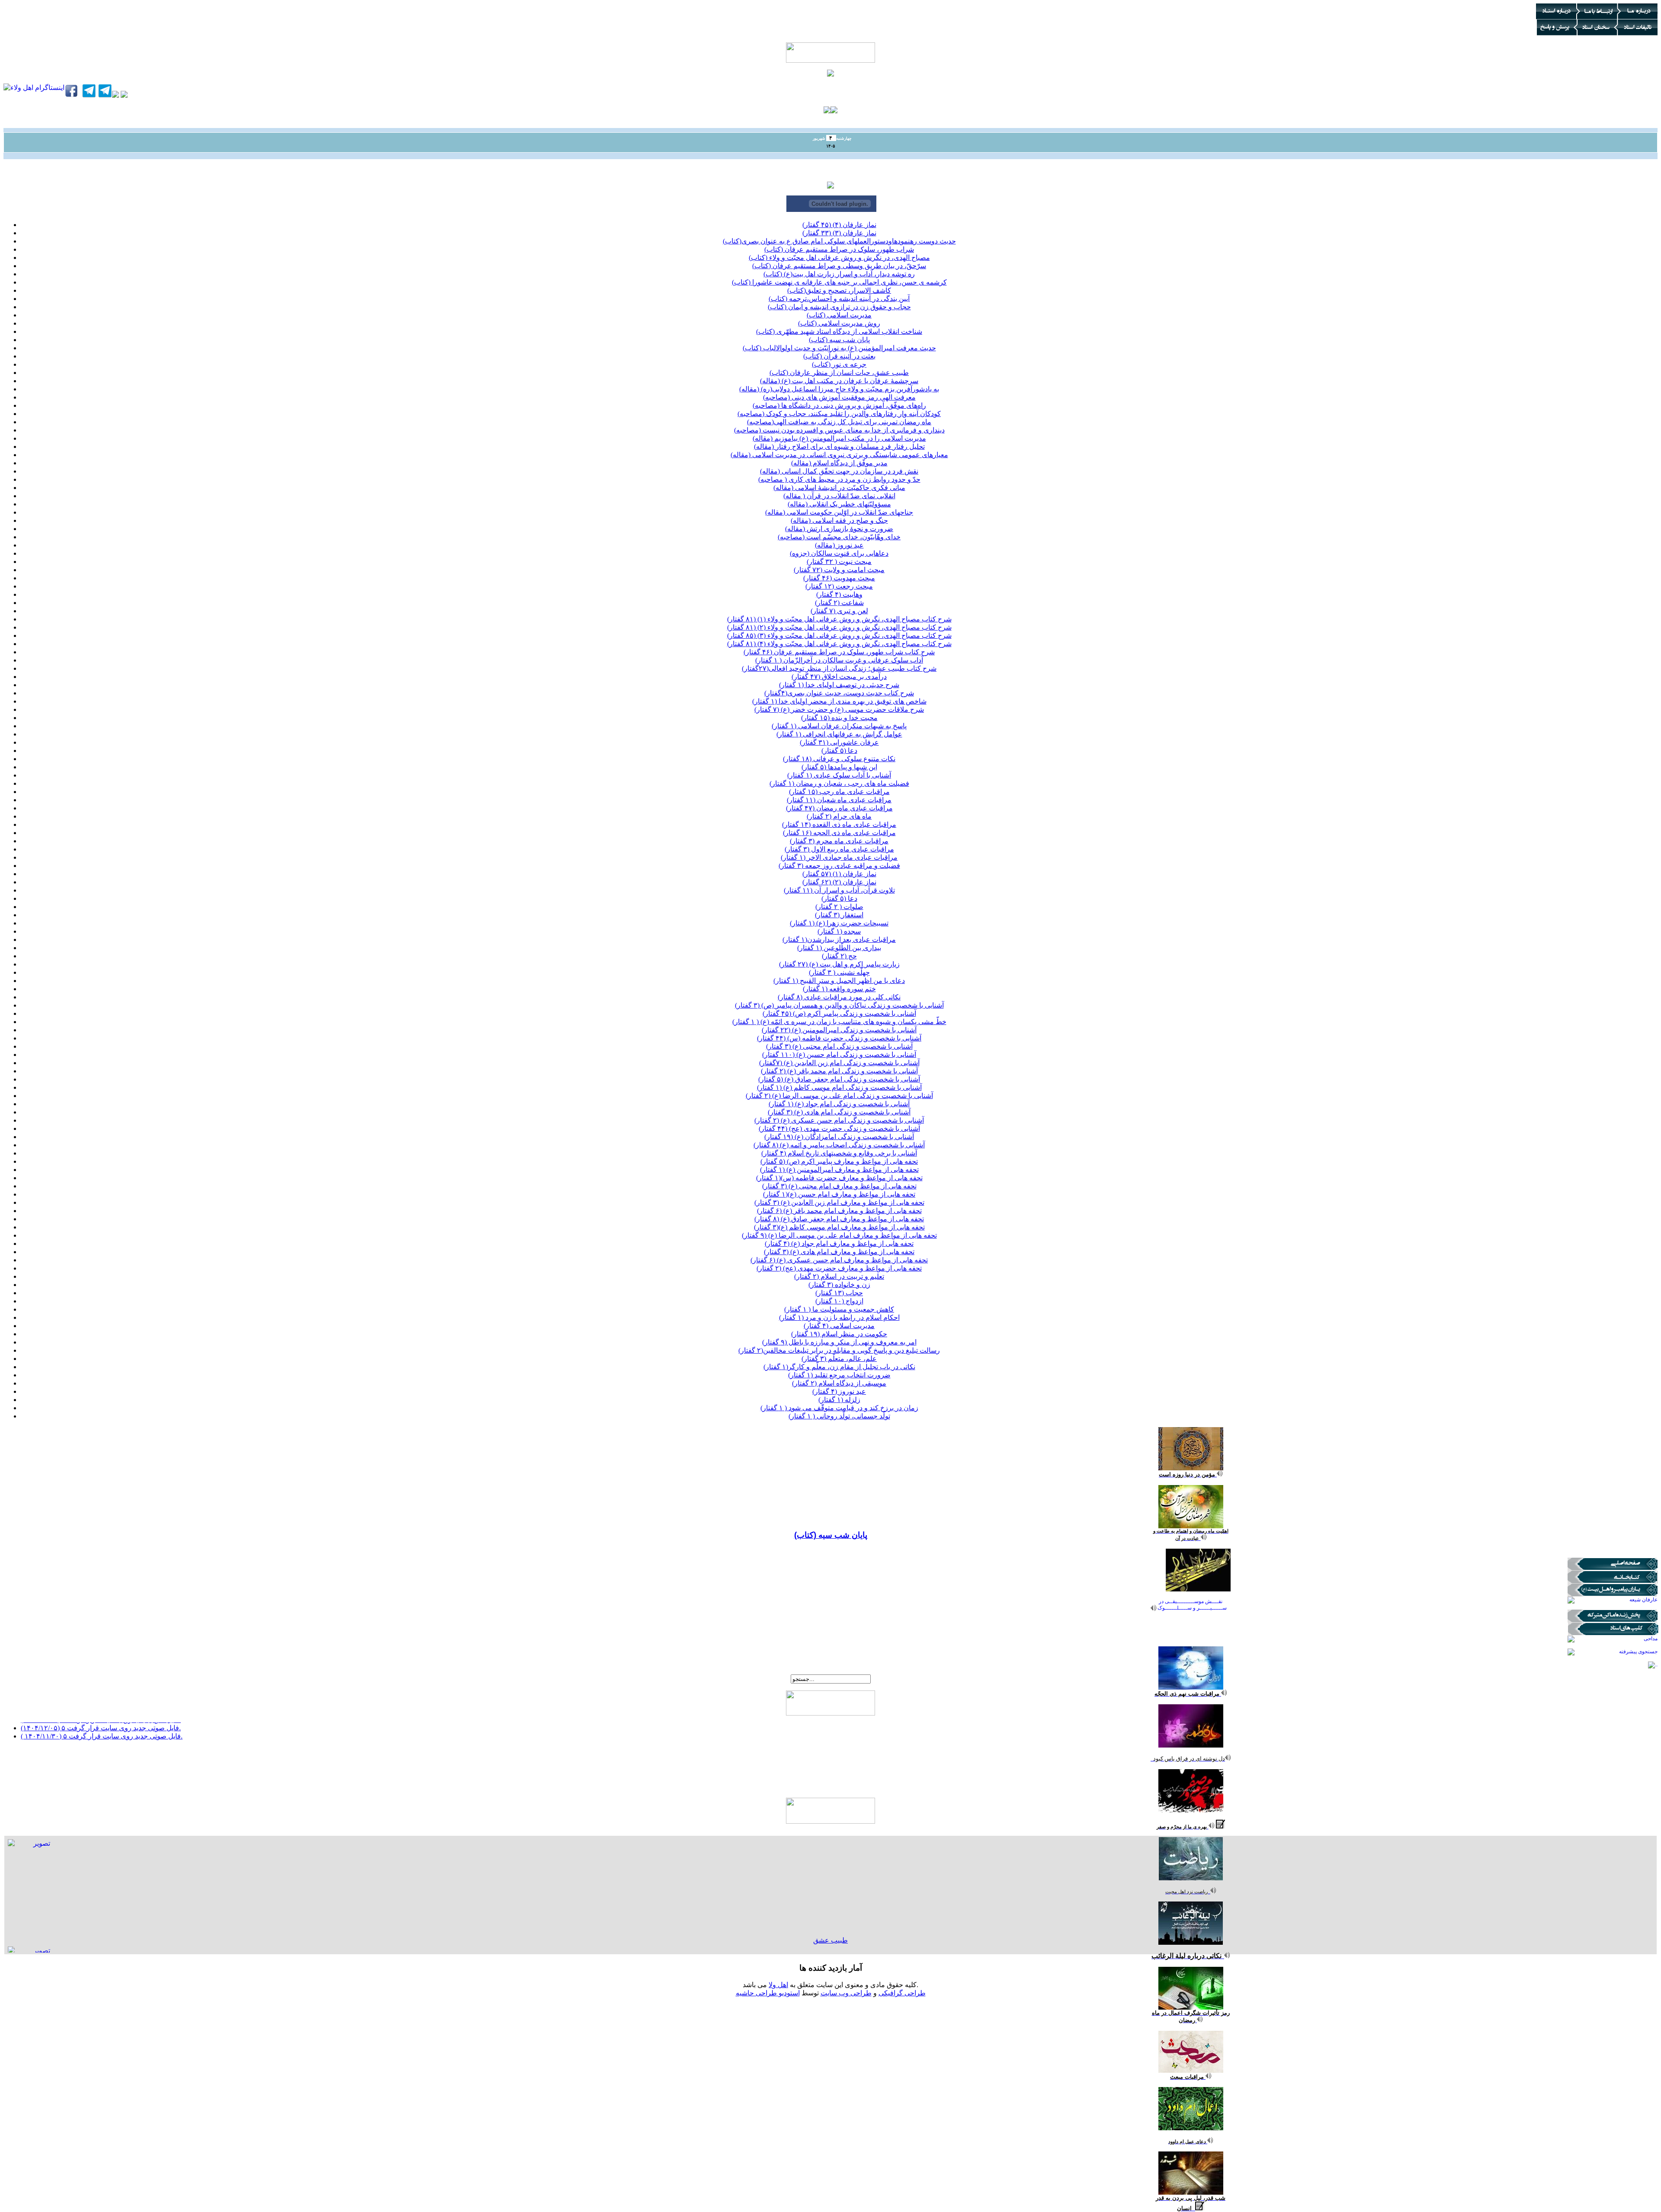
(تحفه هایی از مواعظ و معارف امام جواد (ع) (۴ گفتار (839, 1244)
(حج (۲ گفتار (839, 956)
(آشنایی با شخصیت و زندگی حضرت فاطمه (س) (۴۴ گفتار (839, 1038)
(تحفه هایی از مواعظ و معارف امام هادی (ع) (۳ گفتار (839, 1252)
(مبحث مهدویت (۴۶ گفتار (839, 578)
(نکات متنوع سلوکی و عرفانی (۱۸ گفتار (839, 759)
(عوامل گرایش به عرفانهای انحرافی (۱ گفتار (839, 734)
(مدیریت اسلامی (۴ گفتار (839, 1326)
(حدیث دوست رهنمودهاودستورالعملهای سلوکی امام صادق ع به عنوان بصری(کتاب (839, 241)
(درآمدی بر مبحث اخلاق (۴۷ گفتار (839, 677)
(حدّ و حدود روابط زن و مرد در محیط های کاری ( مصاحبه (839, 479)
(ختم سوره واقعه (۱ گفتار (839, 989)
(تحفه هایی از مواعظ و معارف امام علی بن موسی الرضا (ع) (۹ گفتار (839, 1235)
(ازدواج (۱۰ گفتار (839, 1301)
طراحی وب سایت (846, 1993)
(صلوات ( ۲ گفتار (839, 907)
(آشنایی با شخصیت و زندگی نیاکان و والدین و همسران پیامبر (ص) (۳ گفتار (839, 1005)
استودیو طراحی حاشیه (768, 1993)
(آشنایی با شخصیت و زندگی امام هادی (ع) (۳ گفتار (839, 1112)
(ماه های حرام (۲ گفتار (839, 816)
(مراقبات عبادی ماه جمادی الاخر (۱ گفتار (839, 857)
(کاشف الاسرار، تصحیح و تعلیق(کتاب (839, 290)
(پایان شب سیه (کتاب (839, 340)
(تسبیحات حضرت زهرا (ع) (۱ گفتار (839, 923)
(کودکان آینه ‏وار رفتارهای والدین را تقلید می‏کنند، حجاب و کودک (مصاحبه (839, 414)
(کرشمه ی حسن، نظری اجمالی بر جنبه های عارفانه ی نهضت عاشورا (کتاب (839, 282)
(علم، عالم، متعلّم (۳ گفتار (839, 1359)
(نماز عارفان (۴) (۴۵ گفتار (839, 225)
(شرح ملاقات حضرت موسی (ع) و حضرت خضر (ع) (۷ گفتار (839, 709)
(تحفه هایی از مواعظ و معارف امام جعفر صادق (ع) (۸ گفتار (839, 1219)
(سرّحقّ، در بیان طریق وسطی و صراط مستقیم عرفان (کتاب (839, 266)
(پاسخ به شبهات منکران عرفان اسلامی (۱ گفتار (839, 726)
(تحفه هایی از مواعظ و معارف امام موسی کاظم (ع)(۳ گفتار (839, 1227)
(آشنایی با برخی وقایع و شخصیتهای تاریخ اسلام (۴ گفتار (839, 1153)
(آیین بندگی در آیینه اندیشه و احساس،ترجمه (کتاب (839, 299)
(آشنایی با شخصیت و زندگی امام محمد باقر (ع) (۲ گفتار (839, 1071)
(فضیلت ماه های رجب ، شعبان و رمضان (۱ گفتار (839, 783)
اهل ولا (778, 1985)
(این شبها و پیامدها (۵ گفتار (839, 767)
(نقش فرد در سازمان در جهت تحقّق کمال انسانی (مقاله (839, 471)
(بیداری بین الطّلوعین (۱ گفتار (839, 948)
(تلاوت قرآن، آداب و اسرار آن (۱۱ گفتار (839, 890)
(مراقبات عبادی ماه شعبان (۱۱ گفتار (839, 800)
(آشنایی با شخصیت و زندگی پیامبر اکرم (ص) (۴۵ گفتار (839, 1013)
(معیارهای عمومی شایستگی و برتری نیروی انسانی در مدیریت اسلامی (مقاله (839, 455)
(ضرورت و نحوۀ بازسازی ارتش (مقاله (839, 529)
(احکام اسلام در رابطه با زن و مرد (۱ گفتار (839, 1317)
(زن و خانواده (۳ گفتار (839, 1285)
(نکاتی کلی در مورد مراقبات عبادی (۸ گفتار (839, 997)
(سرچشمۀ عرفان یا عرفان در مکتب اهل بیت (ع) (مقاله (839, 381)
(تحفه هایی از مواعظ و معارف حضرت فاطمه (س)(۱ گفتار (839, 1178)
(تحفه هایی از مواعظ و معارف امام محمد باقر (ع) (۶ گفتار (839, 1211)
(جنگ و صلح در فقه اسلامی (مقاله (839, 520)
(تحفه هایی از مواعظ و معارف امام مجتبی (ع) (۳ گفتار (839, 1186)
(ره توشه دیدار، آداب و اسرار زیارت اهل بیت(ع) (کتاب (839, 274)
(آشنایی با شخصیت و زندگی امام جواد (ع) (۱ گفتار (839, 1104)
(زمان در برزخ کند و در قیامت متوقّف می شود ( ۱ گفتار (839, 1408)
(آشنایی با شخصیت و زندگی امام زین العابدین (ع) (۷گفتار (839, 1063)
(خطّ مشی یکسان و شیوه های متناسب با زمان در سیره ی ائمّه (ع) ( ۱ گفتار (839, 1022)
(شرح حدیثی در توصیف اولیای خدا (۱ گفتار (839, 685)
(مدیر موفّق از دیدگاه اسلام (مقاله (839, 463)
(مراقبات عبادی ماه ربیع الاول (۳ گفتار (839, 849)
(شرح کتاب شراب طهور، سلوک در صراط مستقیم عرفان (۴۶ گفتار (839, 652)
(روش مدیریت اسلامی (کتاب (839, 323)
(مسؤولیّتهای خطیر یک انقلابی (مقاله (839, 504)
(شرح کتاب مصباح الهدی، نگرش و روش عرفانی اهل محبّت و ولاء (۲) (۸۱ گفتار (839, 627)
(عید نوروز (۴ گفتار (839, 1391)
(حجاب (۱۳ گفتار (839, 1293)
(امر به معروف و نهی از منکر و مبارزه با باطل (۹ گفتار (839, 1342)
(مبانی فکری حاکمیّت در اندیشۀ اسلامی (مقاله (839, 488)
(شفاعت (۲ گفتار (839, 603)
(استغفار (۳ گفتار (839, 915)
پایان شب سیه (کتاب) (831, 1535)
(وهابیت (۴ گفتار (839, 594)
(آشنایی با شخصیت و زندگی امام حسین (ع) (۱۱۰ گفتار (839, 1055)
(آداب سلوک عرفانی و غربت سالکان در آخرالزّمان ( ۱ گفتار (839, 660)
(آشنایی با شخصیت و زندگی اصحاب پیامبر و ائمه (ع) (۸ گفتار (839, 1145)
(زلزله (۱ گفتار (839, 1400)
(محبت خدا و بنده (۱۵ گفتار (839, 718)
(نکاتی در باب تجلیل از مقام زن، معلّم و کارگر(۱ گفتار (839, 1367)
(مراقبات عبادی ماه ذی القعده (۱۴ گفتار (839, 824)
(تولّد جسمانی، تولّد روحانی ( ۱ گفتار (839, 1416)
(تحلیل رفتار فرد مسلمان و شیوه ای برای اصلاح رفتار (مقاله (839, 447)
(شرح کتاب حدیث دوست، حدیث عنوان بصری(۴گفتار (839, 693)
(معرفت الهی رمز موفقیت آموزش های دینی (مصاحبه (839, 397)
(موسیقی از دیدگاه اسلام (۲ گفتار (839, 1383)
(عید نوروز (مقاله (839, 545)
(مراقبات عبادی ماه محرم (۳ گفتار (839, 841)
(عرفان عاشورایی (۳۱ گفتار (839, 742)
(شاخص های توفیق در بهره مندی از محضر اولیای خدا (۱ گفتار (839, 701)
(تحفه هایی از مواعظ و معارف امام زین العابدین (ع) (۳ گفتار (839, 1202)
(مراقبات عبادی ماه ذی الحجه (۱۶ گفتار (839, 833)
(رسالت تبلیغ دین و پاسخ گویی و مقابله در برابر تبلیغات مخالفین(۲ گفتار (839, 1350)
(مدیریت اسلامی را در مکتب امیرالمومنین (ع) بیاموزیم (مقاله (839, 438)
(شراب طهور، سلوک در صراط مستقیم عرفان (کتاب (839, 249)
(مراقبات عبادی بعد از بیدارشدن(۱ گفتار (839, 940)
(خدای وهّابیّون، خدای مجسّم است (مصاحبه (839, 537)
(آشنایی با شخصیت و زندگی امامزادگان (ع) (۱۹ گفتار (839, 1137)
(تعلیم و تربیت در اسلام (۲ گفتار (839, 1276)
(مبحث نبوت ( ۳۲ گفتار (839, 562)
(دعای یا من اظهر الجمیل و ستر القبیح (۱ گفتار (839, 981)
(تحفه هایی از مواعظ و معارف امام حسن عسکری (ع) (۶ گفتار (839, 1260)
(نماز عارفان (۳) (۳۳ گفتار (839, 233)
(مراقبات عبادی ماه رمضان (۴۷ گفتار (839, 808)
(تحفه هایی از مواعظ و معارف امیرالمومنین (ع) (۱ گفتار (839, 1170)
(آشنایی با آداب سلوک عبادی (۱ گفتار (839, 775)
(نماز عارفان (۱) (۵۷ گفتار (839, 874)
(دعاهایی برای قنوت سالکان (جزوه (839, 553)
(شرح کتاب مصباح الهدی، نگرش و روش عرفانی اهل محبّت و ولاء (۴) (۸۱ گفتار (839, 644)
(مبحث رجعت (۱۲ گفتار (839, 586)
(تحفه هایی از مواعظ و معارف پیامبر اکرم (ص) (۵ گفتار (839, 1161)
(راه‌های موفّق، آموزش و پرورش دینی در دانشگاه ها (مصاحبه (839, 405)
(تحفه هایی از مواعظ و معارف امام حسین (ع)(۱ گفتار (839, 1194)
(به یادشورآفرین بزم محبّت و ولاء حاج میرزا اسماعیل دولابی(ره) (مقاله (839, 389)
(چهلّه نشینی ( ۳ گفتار (839, 972)
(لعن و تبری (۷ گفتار (839, 611)
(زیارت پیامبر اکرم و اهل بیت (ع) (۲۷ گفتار (839, 964)
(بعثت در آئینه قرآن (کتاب (839, 356)
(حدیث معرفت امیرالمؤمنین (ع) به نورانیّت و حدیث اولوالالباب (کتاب (839, 348)
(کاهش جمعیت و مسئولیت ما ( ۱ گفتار (839, 1309)
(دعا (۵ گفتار (839, 751)
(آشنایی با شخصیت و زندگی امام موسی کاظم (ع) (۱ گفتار (839, 1087)
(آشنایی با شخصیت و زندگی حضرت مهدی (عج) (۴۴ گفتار (839, 1128)
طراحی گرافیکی (902, 1993)
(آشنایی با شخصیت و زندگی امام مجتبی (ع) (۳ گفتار (839, 1046)
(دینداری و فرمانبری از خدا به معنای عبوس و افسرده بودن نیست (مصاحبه (839, 430)
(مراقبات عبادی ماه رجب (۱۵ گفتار (839, 792)
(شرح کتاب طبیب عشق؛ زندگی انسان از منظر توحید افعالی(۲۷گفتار (839, 668)
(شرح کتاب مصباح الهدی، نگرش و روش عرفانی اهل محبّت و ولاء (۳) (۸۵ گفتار (839, 635)
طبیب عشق (830, 1940)
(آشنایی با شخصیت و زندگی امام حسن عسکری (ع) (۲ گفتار (839, 1120)
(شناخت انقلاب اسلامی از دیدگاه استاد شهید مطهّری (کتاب (839, 331)
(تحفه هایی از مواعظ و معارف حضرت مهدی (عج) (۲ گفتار (839, 1268)
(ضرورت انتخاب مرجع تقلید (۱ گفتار (839, 1375)
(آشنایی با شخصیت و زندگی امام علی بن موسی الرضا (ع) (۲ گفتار (839, 1096)
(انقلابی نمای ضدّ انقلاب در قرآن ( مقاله (839, 496)
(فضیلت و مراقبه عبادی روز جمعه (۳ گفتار (839, 866)
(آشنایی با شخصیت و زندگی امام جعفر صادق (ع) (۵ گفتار (839, 1079)
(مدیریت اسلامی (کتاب (839, 315)
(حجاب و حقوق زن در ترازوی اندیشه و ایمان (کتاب (839, 307)
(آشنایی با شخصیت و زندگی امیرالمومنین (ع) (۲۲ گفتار (839, 1030)
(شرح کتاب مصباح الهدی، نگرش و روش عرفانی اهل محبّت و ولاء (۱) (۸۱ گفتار (839, 619)
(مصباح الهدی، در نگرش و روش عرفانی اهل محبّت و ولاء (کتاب (839, 258)
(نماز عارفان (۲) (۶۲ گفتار (839, 882)
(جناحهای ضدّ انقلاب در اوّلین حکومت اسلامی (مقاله (839, 512)
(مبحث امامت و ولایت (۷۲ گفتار (839, 570)
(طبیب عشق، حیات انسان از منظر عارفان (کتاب (839, 373)
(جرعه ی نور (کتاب (839, 364)
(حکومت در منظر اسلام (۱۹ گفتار (839, 1334)
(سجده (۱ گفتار (839, 931)
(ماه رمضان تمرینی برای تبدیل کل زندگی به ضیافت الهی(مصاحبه (839, 422)
